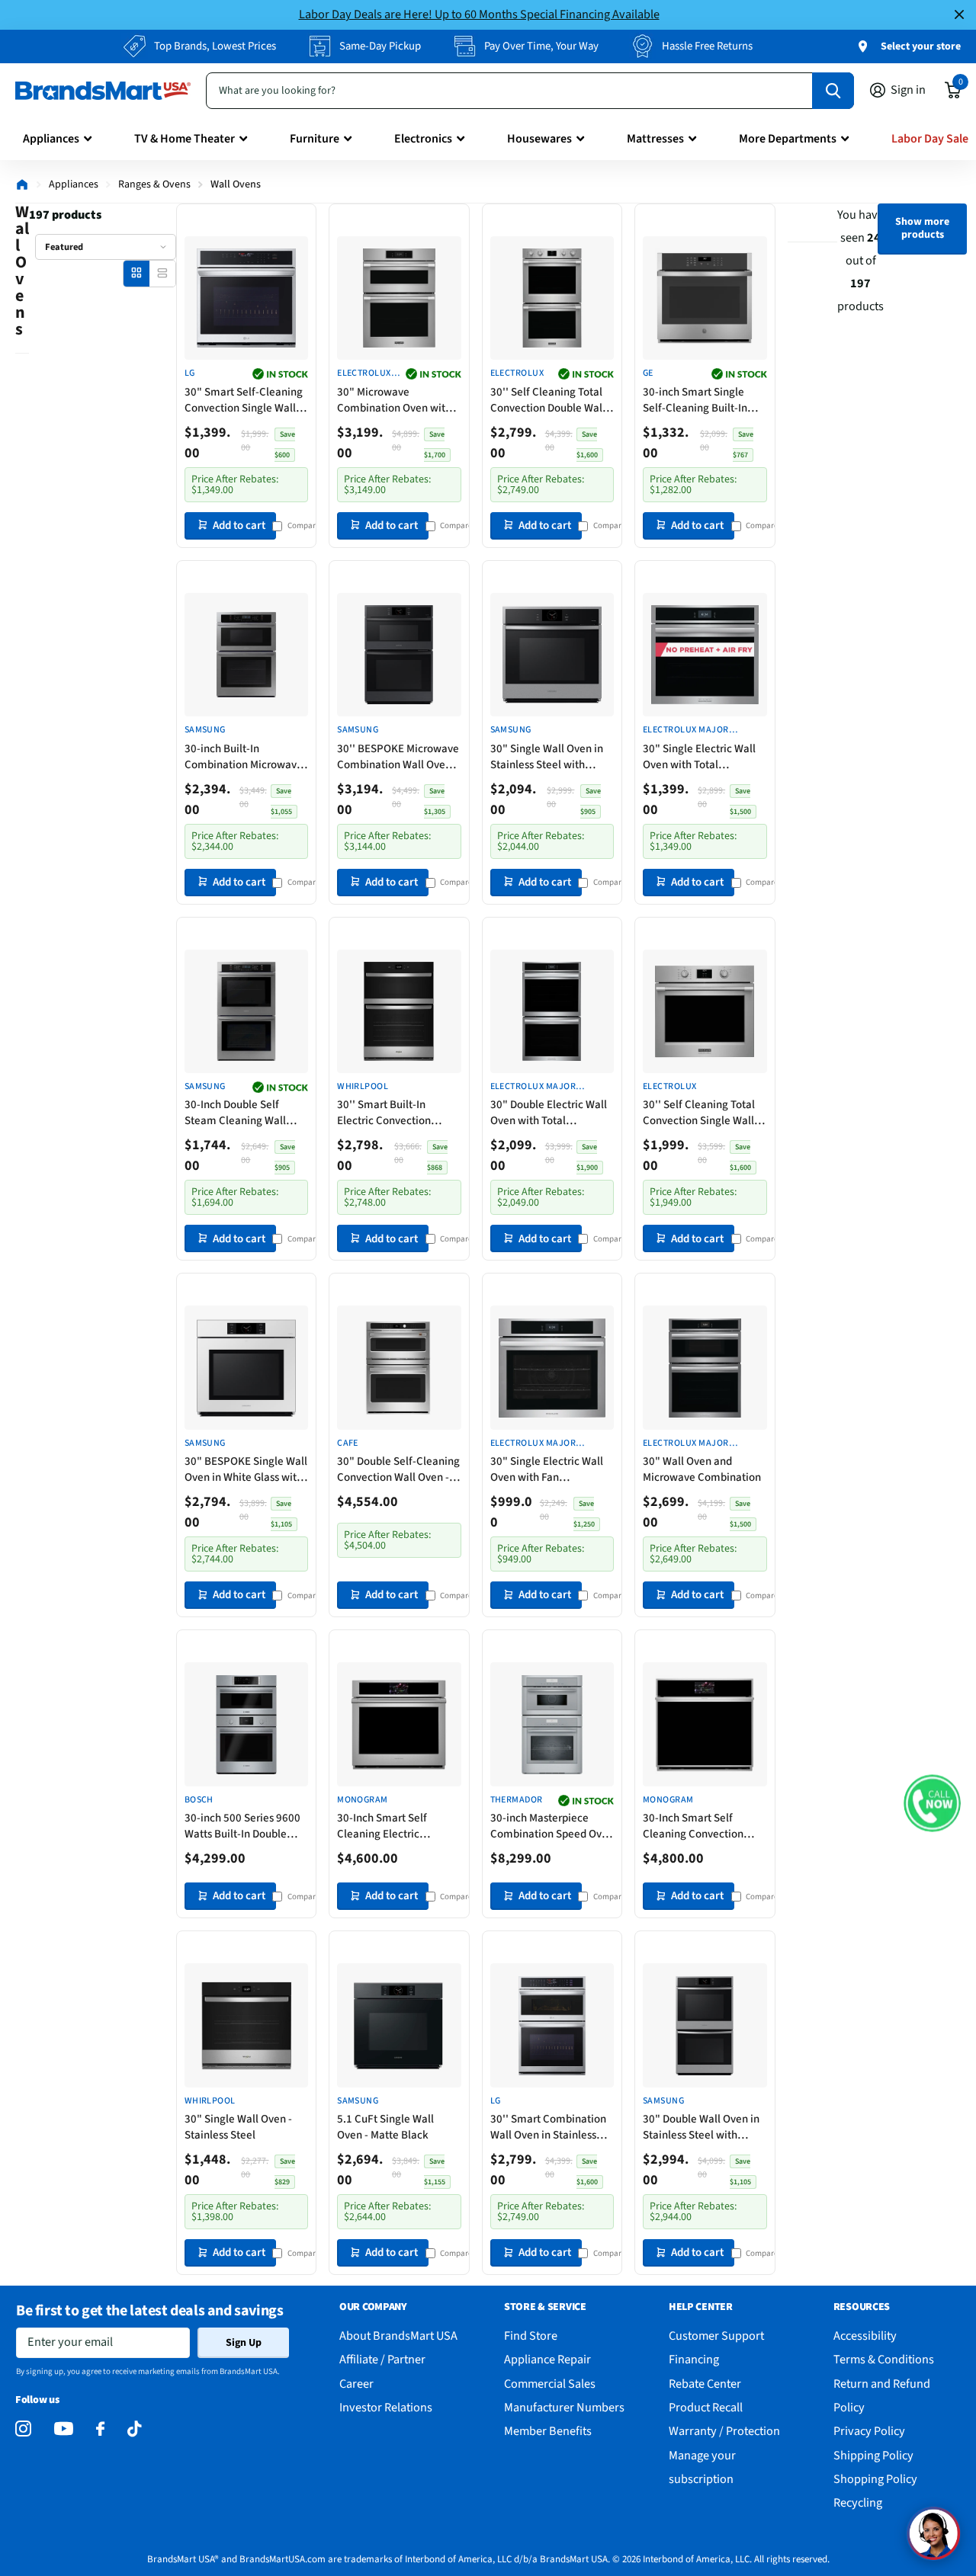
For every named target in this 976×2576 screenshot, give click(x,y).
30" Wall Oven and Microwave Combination (702, 1469)
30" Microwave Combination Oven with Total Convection (394, 400)
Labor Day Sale (930, 139)
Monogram (363, 1800)
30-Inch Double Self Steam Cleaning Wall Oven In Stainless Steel (239, 1113)
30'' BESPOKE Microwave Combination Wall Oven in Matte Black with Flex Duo (398, 757)
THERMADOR (517, 1800)
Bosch (199, 1800)
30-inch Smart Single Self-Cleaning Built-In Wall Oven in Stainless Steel (696, 400)
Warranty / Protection (724, 2431)
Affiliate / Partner (382, 2359)
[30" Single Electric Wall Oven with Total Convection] (705, 655)
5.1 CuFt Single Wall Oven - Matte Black (385, 2127)
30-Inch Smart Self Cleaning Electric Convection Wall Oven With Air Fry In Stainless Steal (393, 1826)
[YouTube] (64, 2429)
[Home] (22, 184)
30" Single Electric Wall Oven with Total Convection (699, 757)
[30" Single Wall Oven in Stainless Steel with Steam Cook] (552, 655)
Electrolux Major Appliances (364, 374)
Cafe (348, 1443)
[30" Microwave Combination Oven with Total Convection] (399, 298)
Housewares (539, 139)
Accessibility (865, 2336)
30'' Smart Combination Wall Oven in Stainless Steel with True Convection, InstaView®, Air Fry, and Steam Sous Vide (548, 2127)
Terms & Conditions (884, 2359)
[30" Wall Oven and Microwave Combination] (705, 1367)
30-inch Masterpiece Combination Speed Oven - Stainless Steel (552, 1826)
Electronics (423, 139)
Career (356, 2384)
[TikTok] (134, 2429)
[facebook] (100, 2429)
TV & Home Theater (185, 139)
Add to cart (239, 525)
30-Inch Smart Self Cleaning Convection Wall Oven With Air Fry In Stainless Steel (701, 1826)
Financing (694, 2359)
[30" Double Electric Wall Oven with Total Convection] (552, 1011)
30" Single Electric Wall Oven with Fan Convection (547, 1469)
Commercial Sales (550, 2384)
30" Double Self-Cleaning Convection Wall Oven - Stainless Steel (398, 1469)
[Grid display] (136, 273)
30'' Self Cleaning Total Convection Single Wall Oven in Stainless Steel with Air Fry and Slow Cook (699, 1113)
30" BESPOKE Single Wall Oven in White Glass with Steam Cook (246, 1469)
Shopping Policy (875, 2479)
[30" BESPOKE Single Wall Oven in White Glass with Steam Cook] (246, 1367)
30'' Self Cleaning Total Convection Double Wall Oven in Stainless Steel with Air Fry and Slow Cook (548, 400)
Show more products (922, 228)
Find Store (531, 2336)
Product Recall (706, 2407)
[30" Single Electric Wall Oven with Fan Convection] (552, 1367)
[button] (932, 1804)
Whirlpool (363, 1087)
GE (648, 373)
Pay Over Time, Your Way (541, 46)
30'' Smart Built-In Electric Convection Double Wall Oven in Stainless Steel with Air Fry (392, 1113)
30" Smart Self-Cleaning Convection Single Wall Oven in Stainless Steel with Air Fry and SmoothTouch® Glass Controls (244, 400)
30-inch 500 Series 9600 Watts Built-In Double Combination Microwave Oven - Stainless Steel (244, 1826)
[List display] (162, 273)
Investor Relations (386, 2407)
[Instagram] (23, 2429)
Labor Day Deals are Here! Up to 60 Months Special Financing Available (479, 14)
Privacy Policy (869, 2431)
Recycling (858, 2502)
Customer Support (716, 2336)
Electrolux (517, 373)
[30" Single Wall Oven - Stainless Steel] (246, 2025)
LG (190, 373)
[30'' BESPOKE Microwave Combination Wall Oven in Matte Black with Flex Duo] (399, 655)
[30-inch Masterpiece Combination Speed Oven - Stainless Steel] (552, 1724)
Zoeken (833, 91)
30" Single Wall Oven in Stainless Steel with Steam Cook (547, 757)
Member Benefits (548, 2431)
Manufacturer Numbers (564, 2407)
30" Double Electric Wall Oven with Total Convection (549, 1113)
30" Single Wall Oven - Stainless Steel (238, 2127)
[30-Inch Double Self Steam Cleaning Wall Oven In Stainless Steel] (246, 1011)
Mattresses (655, 139)
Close (959, 15)
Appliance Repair (547, 2359)
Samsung (205, 730)
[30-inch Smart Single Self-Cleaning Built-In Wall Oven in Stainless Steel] (705, 298)
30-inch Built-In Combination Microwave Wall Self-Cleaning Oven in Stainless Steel (244, 757)
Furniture (315, 139)
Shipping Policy (873, 2455)
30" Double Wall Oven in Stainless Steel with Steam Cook (701, 2127)
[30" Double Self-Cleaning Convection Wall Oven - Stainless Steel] (399, 1367)
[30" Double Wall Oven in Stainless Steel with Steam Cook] (705, 2025)
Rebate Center (705, 2384)
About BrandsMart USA (398, 2336)
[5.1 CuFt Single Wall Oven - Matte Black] (399, 2025)
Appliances (51, 139)
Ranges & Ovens (154, 184)
